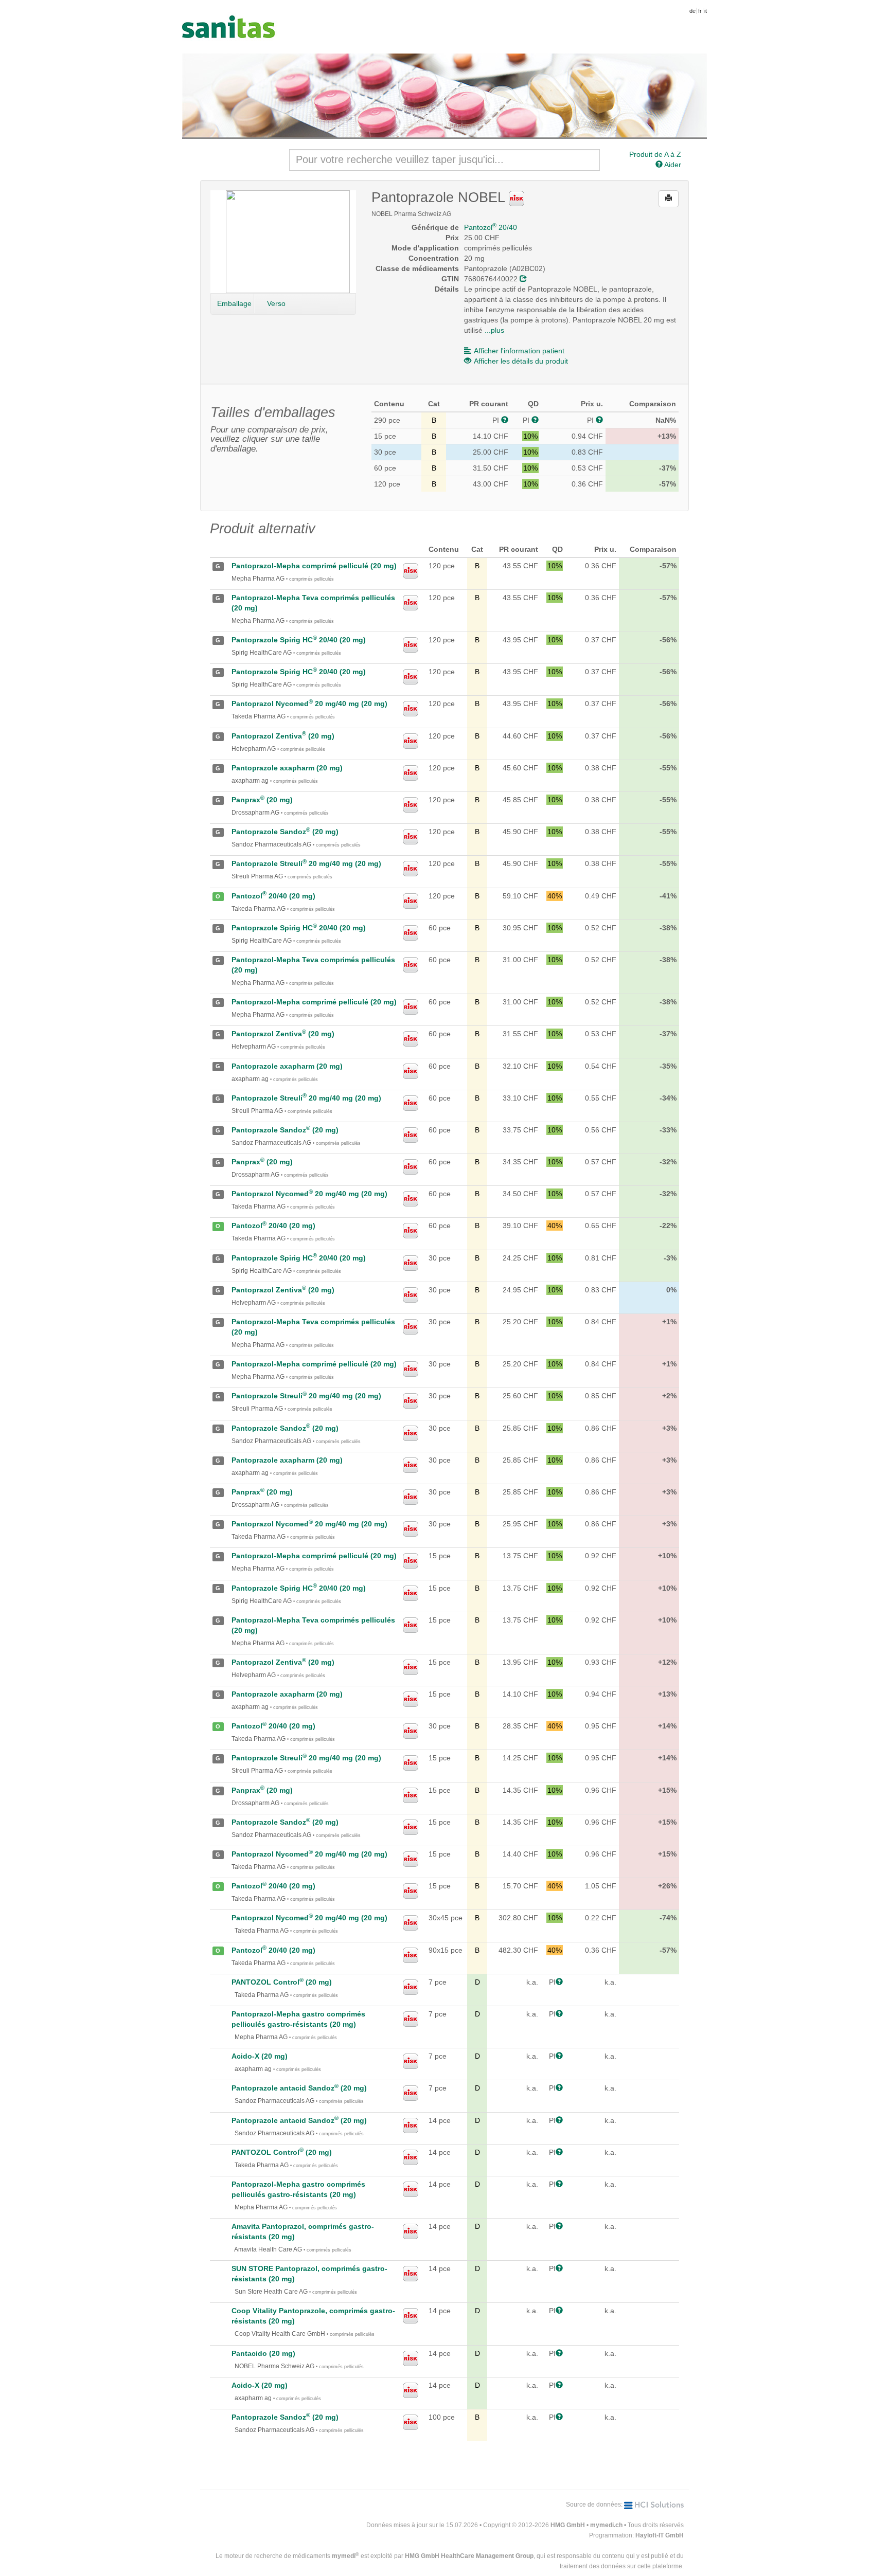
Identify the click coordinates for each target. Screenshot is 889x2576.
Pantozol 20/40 (491, 227)
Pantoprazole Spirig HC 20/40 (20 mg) (299, 640)
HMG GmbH (568, 2525)
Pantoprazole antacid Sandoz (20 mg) (299, 2088)
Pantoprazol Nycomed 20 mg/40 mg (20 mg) (309, 704)
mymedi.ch (606, 2525)
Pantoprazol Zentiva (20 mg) (283, 736)
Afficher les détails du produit (521, 361)
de (692, 11)
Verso (276, 303)
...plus (494, 330)
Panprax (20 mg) (262, 800)
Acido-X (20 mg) (260, 2056)
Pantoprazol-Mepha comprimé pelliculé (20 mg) (314, 566)
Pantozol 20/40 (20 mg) (273, 896)
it (706, 11)
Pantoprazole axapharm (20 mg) (287, 768)
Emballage (234, 303)
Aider (672, 165)
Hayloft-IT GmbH (660, 2535)
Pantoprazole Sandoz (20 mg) (285, 832)
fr (700, 11)
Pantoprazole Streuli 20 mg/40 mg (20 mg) (306, 863)
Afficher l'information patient (519, 351)
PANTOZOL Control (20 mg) (282, 1982)
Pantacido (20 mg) (263, 2353)
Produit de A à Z (655, 154)
